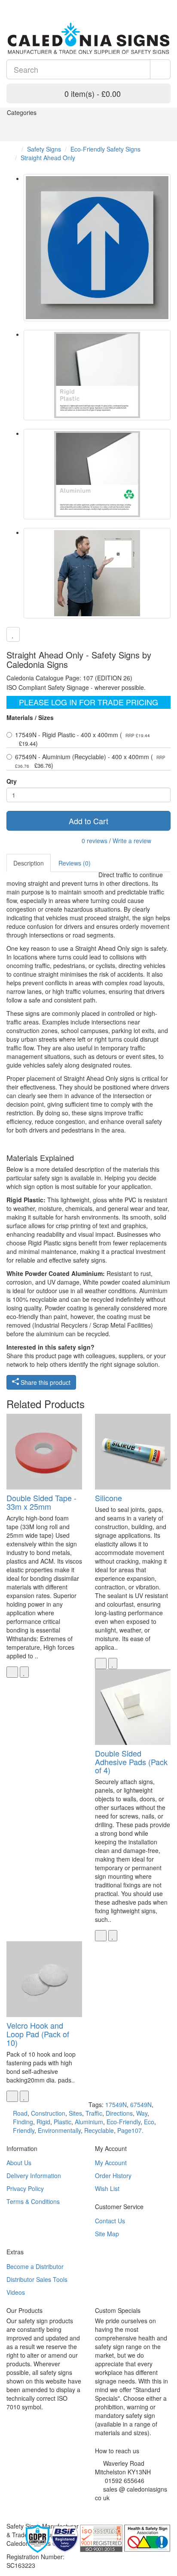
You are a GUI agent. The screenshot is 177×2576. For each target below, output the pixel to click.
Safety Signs (44, 149)
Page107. (130, 2130)
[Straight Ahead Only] (97, 248)
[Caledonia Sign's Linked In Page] (123, 2508)
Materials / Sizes (30, 717)
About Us (19, 2163)
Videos (16, 2292)
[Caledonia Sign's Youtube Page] (110, 2508)
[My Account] (155, 4)
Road (20, 2113)
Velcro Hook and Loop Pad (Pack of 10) (38, 2034)
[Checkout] (166, 4)
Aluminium (89, 2122)
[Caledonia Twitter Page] (22, 4)
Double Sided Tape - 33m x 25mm (41, 1502)
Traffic (94, 2113)
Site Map (107, 2234)
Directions (119, 2113)
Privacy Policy (25, 2188)
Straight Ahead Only (48, 158)
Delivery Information (34, 2176)
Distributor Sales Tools (37, 2279)
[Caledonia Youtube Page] (9, 4)
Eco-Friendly (124, 2122)
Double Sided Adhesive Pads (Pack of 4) (131, 1762)
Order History (113, 2176)
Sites (75, 2113)
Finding (23, 2122)
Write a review (132, 841)
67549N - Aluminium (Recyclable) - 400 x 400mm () (90, 761)
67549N (141, 2104)
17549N (116, 2104)
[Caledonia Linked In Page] (15, 4)
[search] (160, 69)
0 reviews (95, 841)
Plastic (63, 2122)
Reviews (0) (75, 863)
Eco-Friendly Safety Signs (105, 149)
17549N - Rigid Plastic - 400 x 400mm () (82, 739)
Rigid (43, 2122)
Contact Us (110, 2221)
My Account (111, 2163)
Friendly (24, 2130)
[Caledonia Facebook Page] (35, 4)
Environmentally (59, 2130)
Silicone (108, 1498)
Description (29, 863)
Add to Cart (88, 821)
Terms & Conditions (33, 2201)
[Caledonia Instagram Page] (28, 4)
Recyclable (99, 2130)
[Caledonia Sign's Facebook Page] (97, 2508)
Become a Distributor (35, 2266)
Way (142, 2113)
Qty (12, 781)
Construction (48, 2113)
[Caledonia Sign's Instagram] (117, 2508)
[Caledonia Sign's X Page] (104, 2508)
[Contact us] (145, 4)
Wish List (107, 2188)
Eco (149, 2122)
